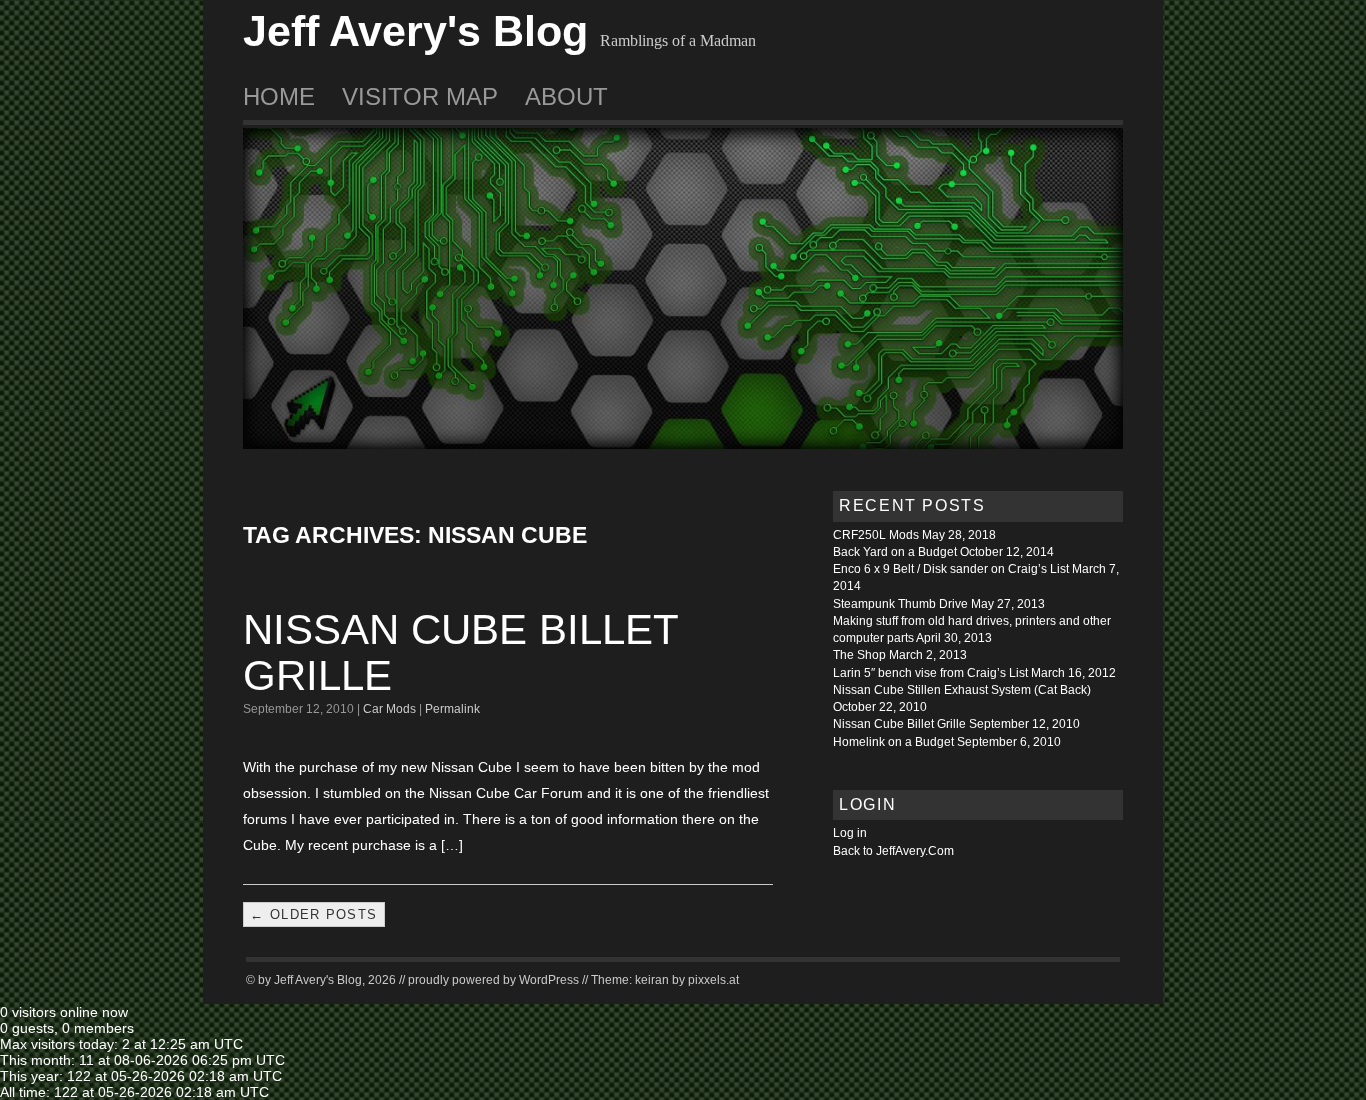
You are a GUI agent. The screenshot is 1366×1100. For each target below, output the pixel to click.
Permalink (452, 709)
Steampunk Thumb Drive (900, 604)
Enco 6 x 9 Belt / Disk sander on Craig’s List (951, 569)
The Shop (859, 655)
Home (279, 96)
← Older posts (313, 914)
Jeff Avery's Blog (415, 31)
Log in (850, 833)
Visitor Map (420, 96)
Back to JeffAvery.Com (893, 851)
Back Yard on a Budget (895, 552)
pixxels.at (713, 980)
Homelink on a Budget (893, 742)
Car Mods (389, 709)
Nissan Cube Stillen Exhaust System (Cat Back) (962, 690)
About (566, 96)
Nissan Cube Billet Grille (460, 652)
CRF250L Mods (876, 535)
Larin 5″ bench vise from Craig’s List (930, 673)
